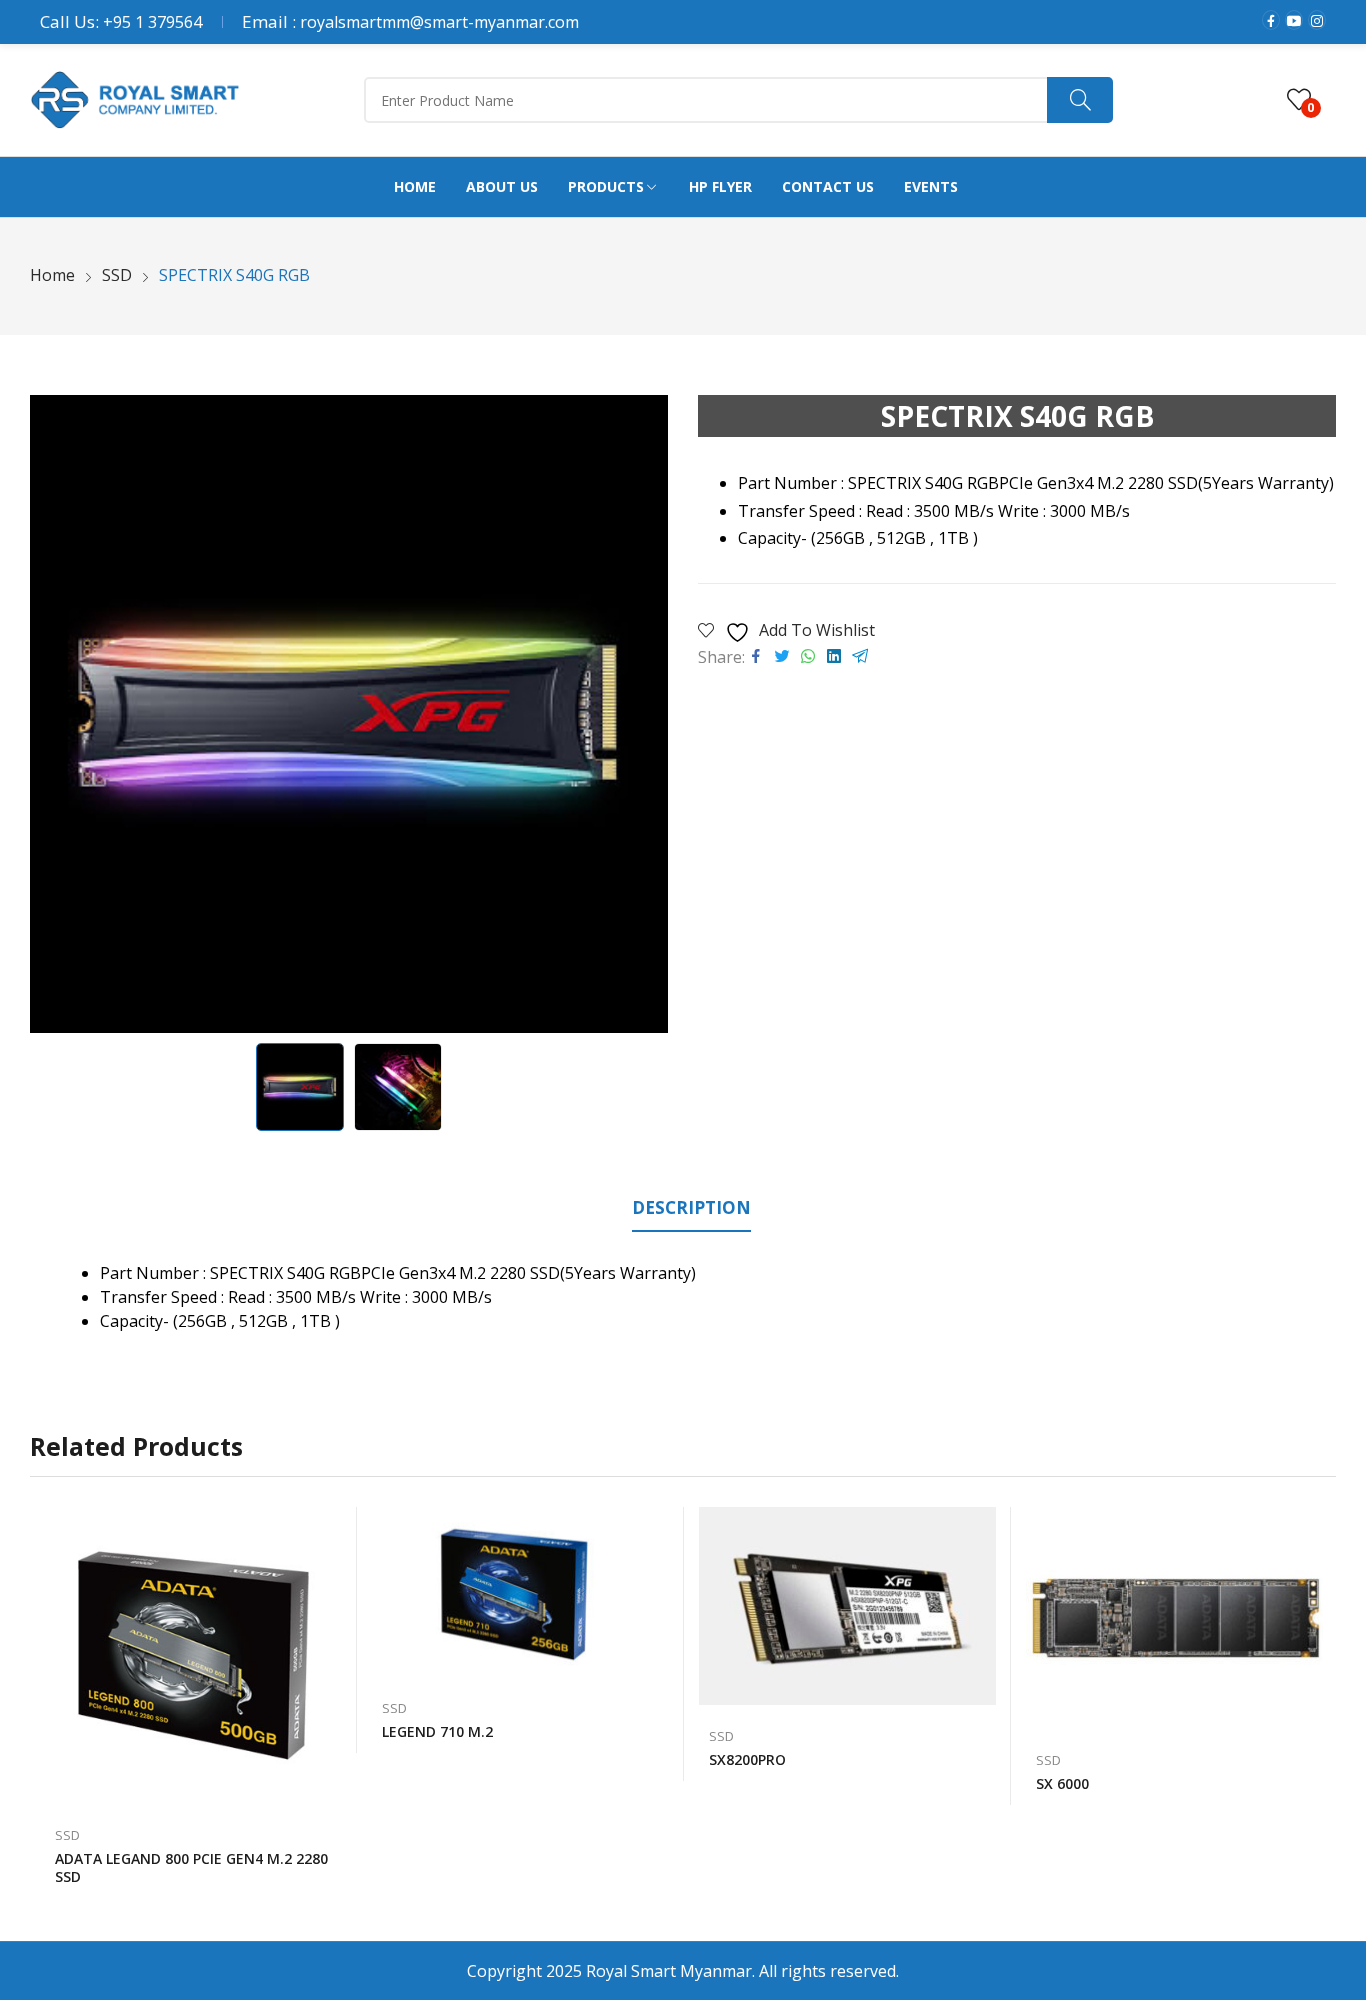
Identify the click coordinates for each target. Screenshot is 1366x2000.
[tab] (691, 1211)
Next (643, 714)
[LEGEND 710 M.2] (520, 1592)
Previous (55, 714)
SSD (67, 1835)
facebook (1271, 20)
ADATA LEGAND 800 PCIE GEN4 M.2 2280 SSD (191, 1867)
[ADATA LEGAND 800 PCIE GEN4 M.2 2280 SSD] (193, 1655)
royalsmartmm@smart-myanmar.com (439, 22)
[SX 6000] (1174, 1618)
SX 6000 (1062, 1783)
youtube (1294, 20)
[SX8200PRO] (847, 1606)
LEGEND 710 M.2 (437, 1731)
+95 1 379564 (152, 22)
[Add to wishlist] (332, 1532)
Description (691, 1207)
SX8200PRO (747, 1759)
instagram (1317, 20)
